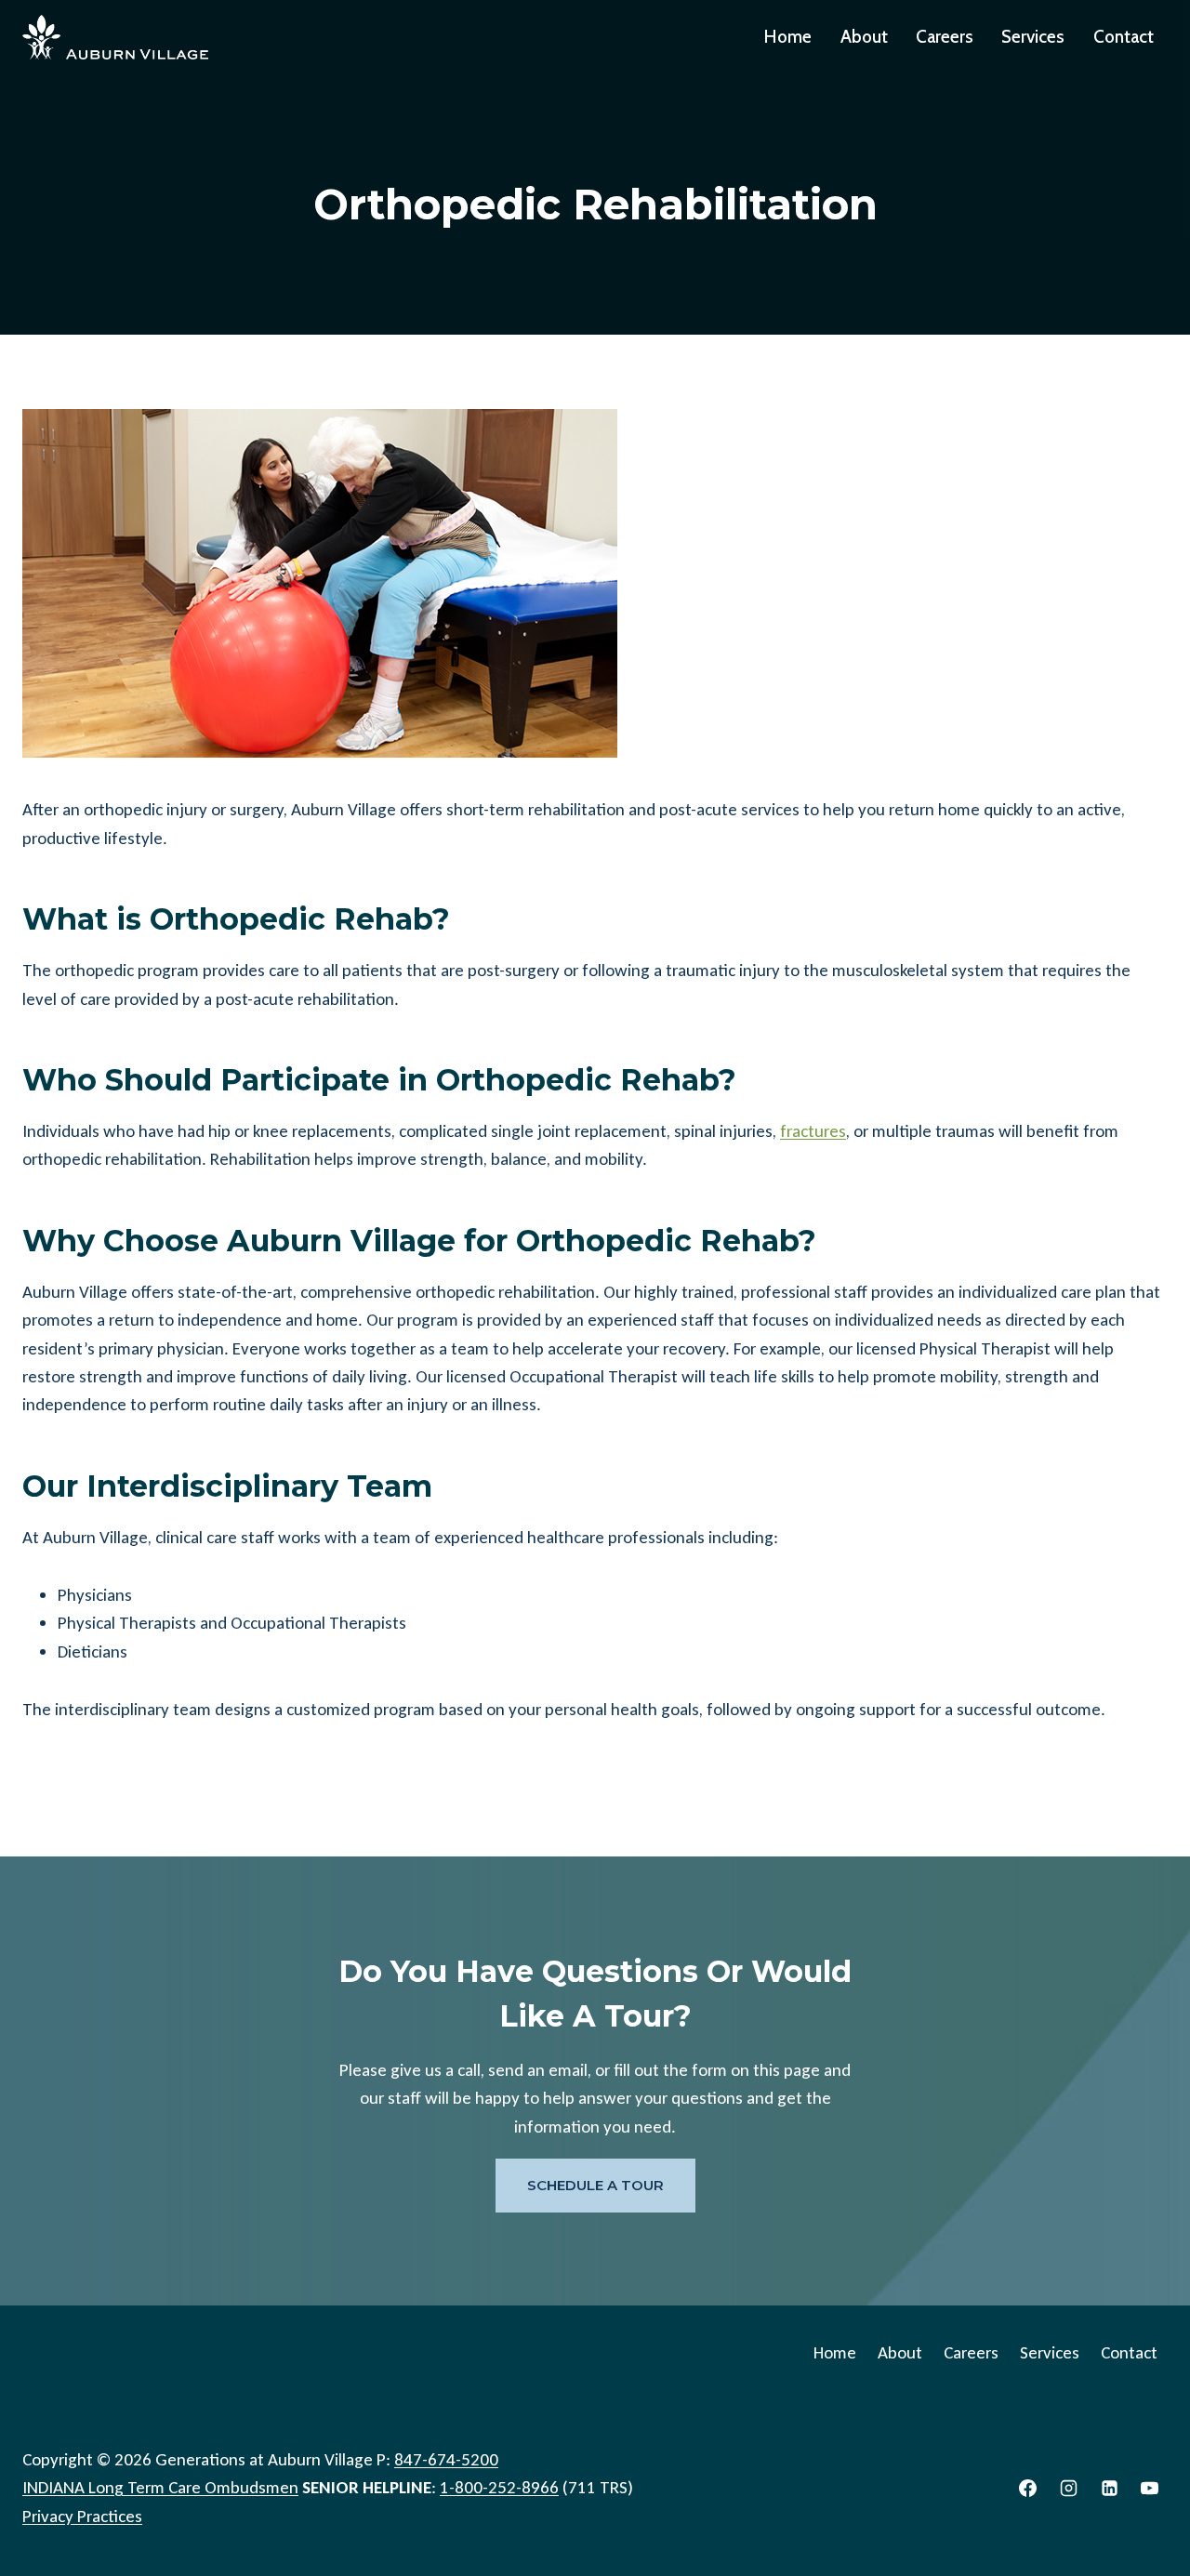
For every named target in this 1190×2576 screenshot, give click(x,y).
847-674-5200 (446, 2459)
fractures (813, 1131)
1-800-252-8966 (499, 2487)
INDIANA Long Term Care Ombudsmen (160, 2487)
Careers (945, 37)
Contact (1124, 37)
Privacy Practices (82, 2516)
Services (1033, 37)
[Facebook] (1028, 2489)
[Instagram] (1069, 2489)
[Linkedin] (1109, 2489)
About (864, 37)
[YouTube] (1150, 2489)
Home (788, 37)
